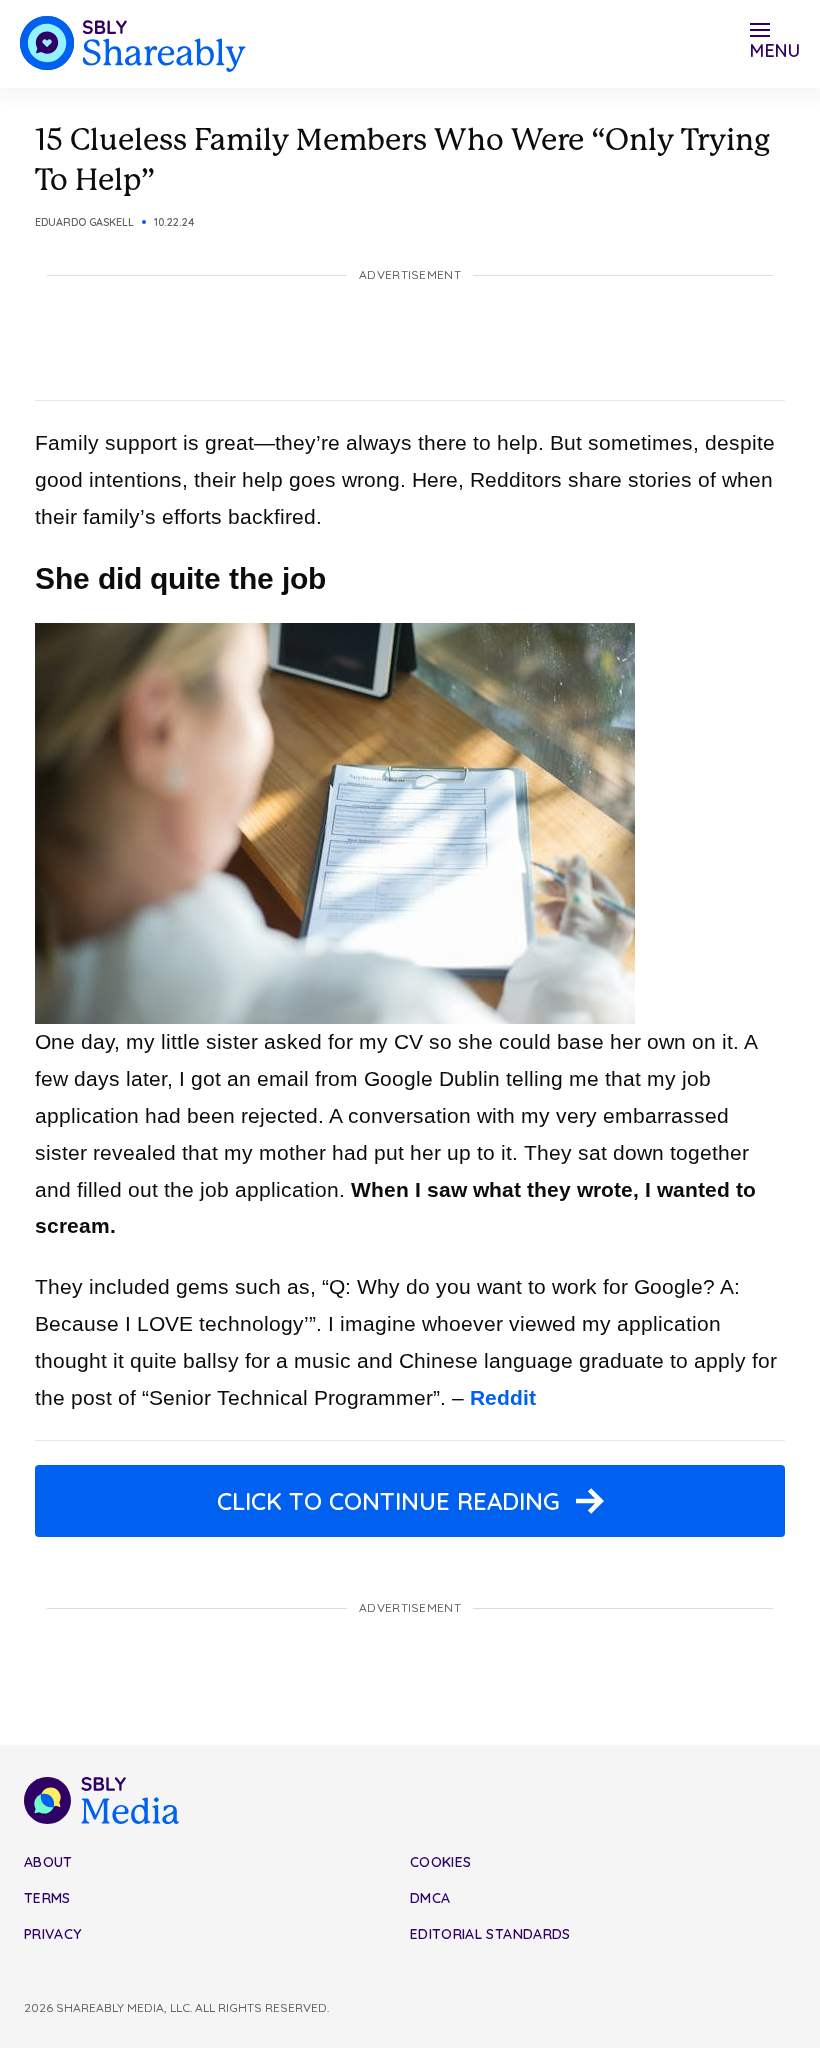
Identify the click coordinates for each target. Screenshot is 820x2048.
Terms (47, 1898)
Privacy (52, 1934)
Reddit (503, 1397)
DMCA (430, 1898)
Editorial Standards (490, 1934)
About (48, 1862)
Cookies (440, 1862)
